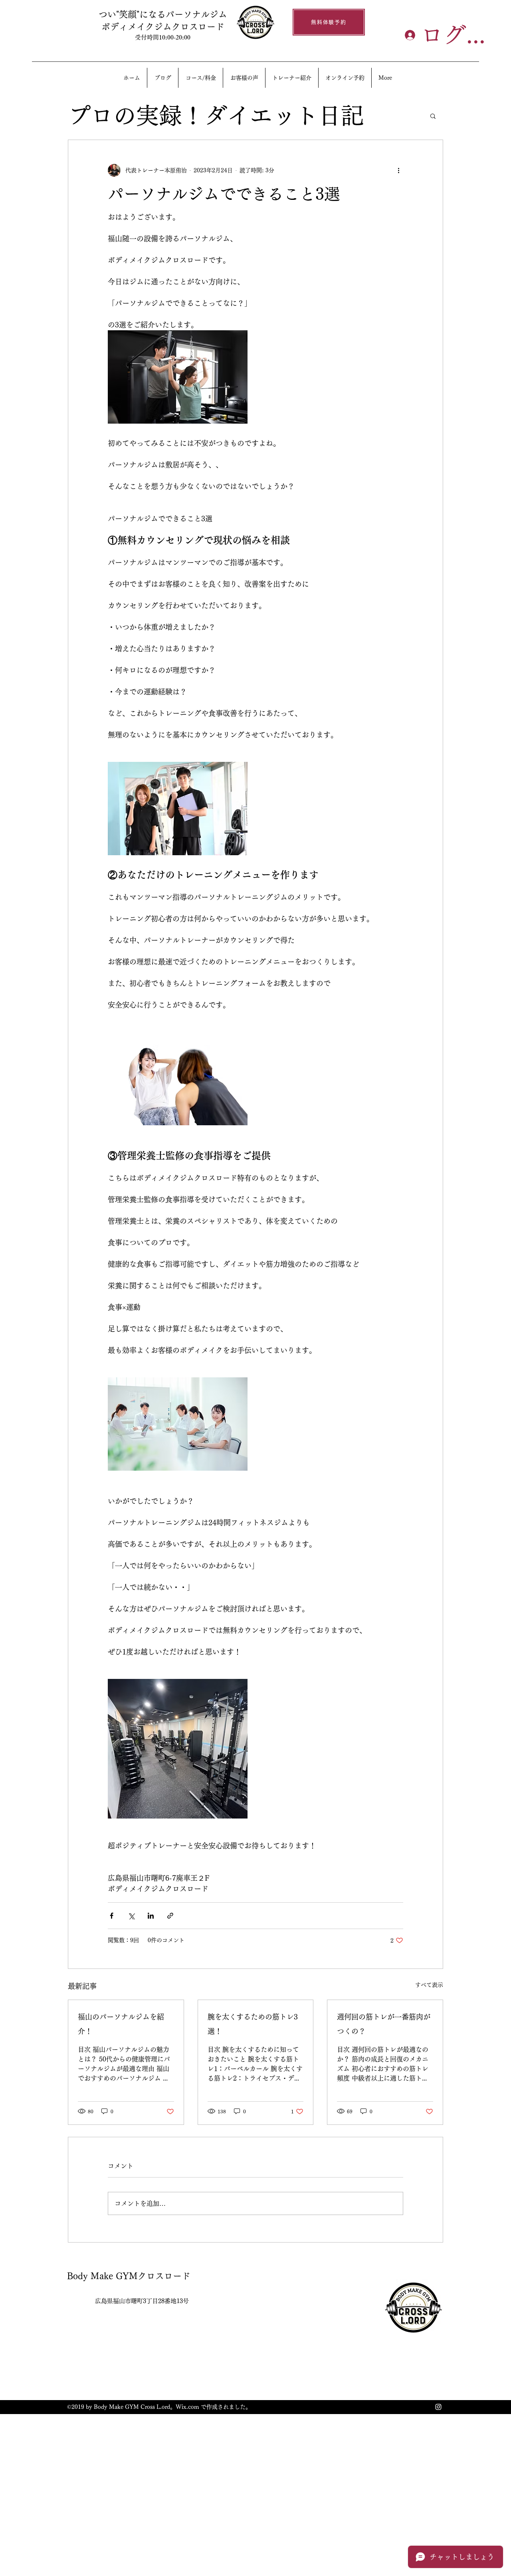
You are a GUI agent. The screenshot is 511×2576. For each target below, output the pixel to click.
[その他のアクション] (398, 170)
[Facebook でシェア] (112, 1916)
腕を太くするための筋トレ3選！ (253, 2024)
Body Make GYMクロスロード (129, 2276)
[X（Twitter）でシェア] (131, 1916)
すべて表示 (429, 1985)
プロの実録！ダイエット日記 (216, 115)
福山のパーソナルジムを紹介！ (121, 2024)
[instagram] (438, 2407)
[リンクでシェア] (170, 1916)
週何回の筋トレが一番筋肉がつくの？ (384, 2024)
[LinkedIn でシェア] (151, 1916)
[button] (433, 116)
